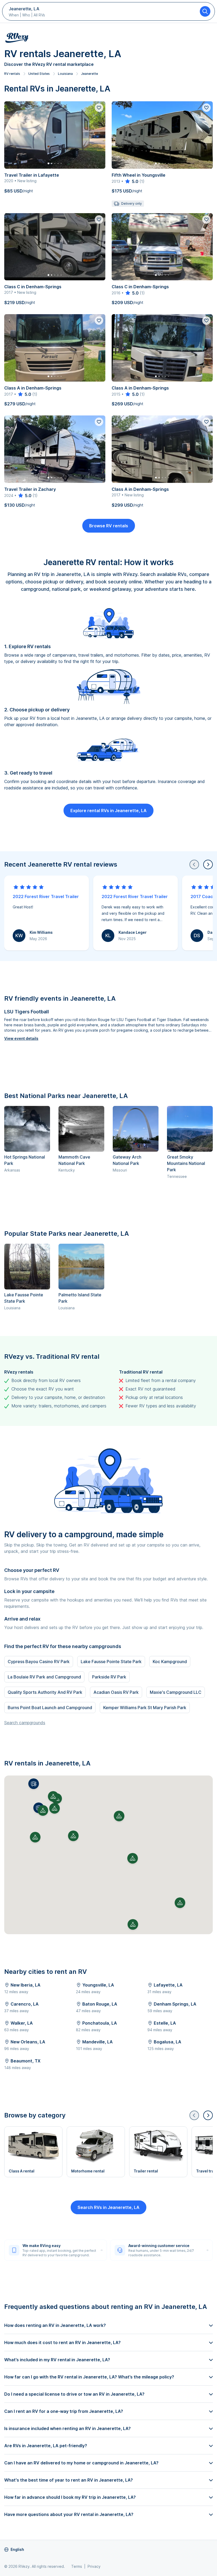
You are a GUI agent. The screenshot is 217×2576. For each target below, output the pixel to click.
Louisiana (65, 74)
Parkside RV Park (109, 1677)
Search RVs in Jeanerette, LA (108, 2207)
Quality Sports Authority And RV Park (45, 1692)
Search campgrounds (25, 1723)
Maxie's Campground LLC (176, 1692)
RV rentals (12, 74)
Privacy (94, 2566)
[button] (34, 1784)
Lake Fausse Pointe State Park (111, 1662)
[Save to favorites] (99, 108)
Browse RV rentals (109, 526)
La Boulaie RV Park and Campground (44, 1677)
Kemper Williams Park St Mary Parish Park (145, 1708)
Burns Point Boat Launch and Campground (50, 1708)
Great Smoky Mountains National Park (186, 1163)
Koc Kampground (170, 1662)
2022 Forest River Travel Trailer (46, 896)
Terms (77, 2566)
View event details (21, 1038)
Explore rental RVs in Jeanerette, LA (108, 811)
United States (39, 74)
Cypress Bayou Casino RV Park (39, 1662)
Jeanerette (89, 74)
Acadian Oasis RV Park (116, 1692)
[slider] (131, 181)
